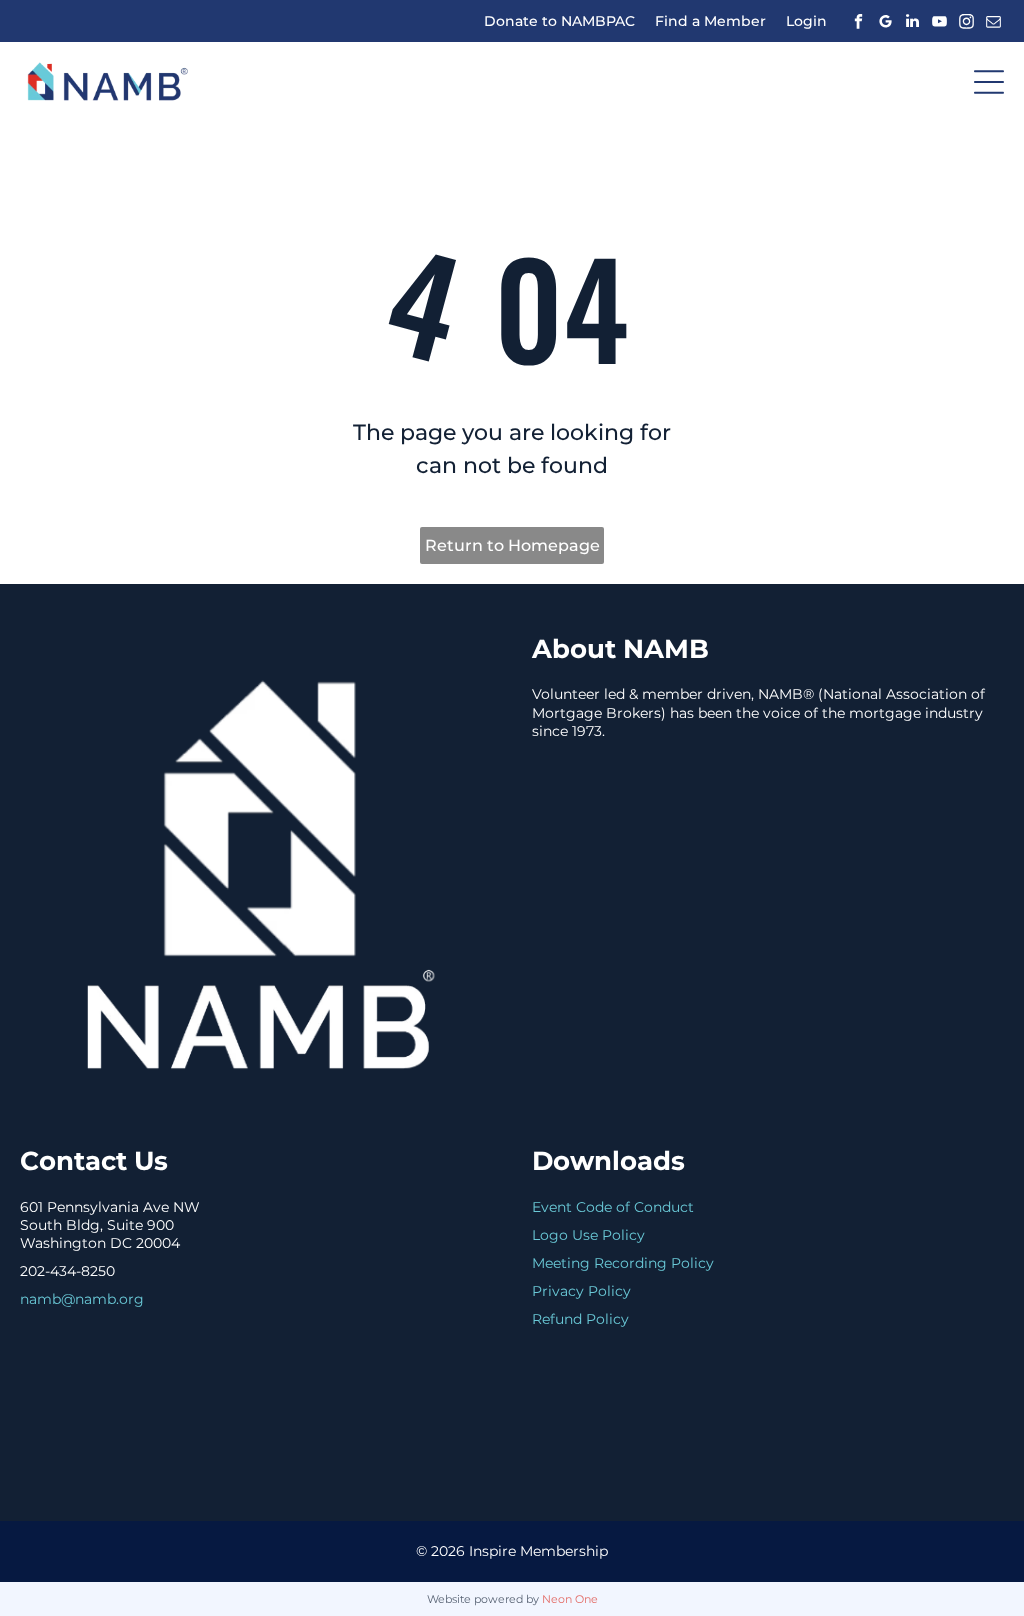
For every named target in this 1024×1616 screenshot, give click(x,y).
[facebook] (858, 21)
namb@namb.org (82, 1299)
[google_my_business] (885, 21)
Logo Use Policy (588, 1235)
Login (806, 21)
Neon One (570, 1599)
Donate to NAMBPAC (559, 21)
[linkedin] (912, 21)
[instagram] (966, 21)
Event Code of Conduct (613, 1207)
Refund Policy (580, 1319)
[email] (993, 21)
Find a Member (710, 21)
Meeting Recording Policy (623, 1263)
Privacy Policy (581, 1291)
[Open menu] (989, 82)
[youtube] (939, 21)
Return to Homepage (512, 545)
